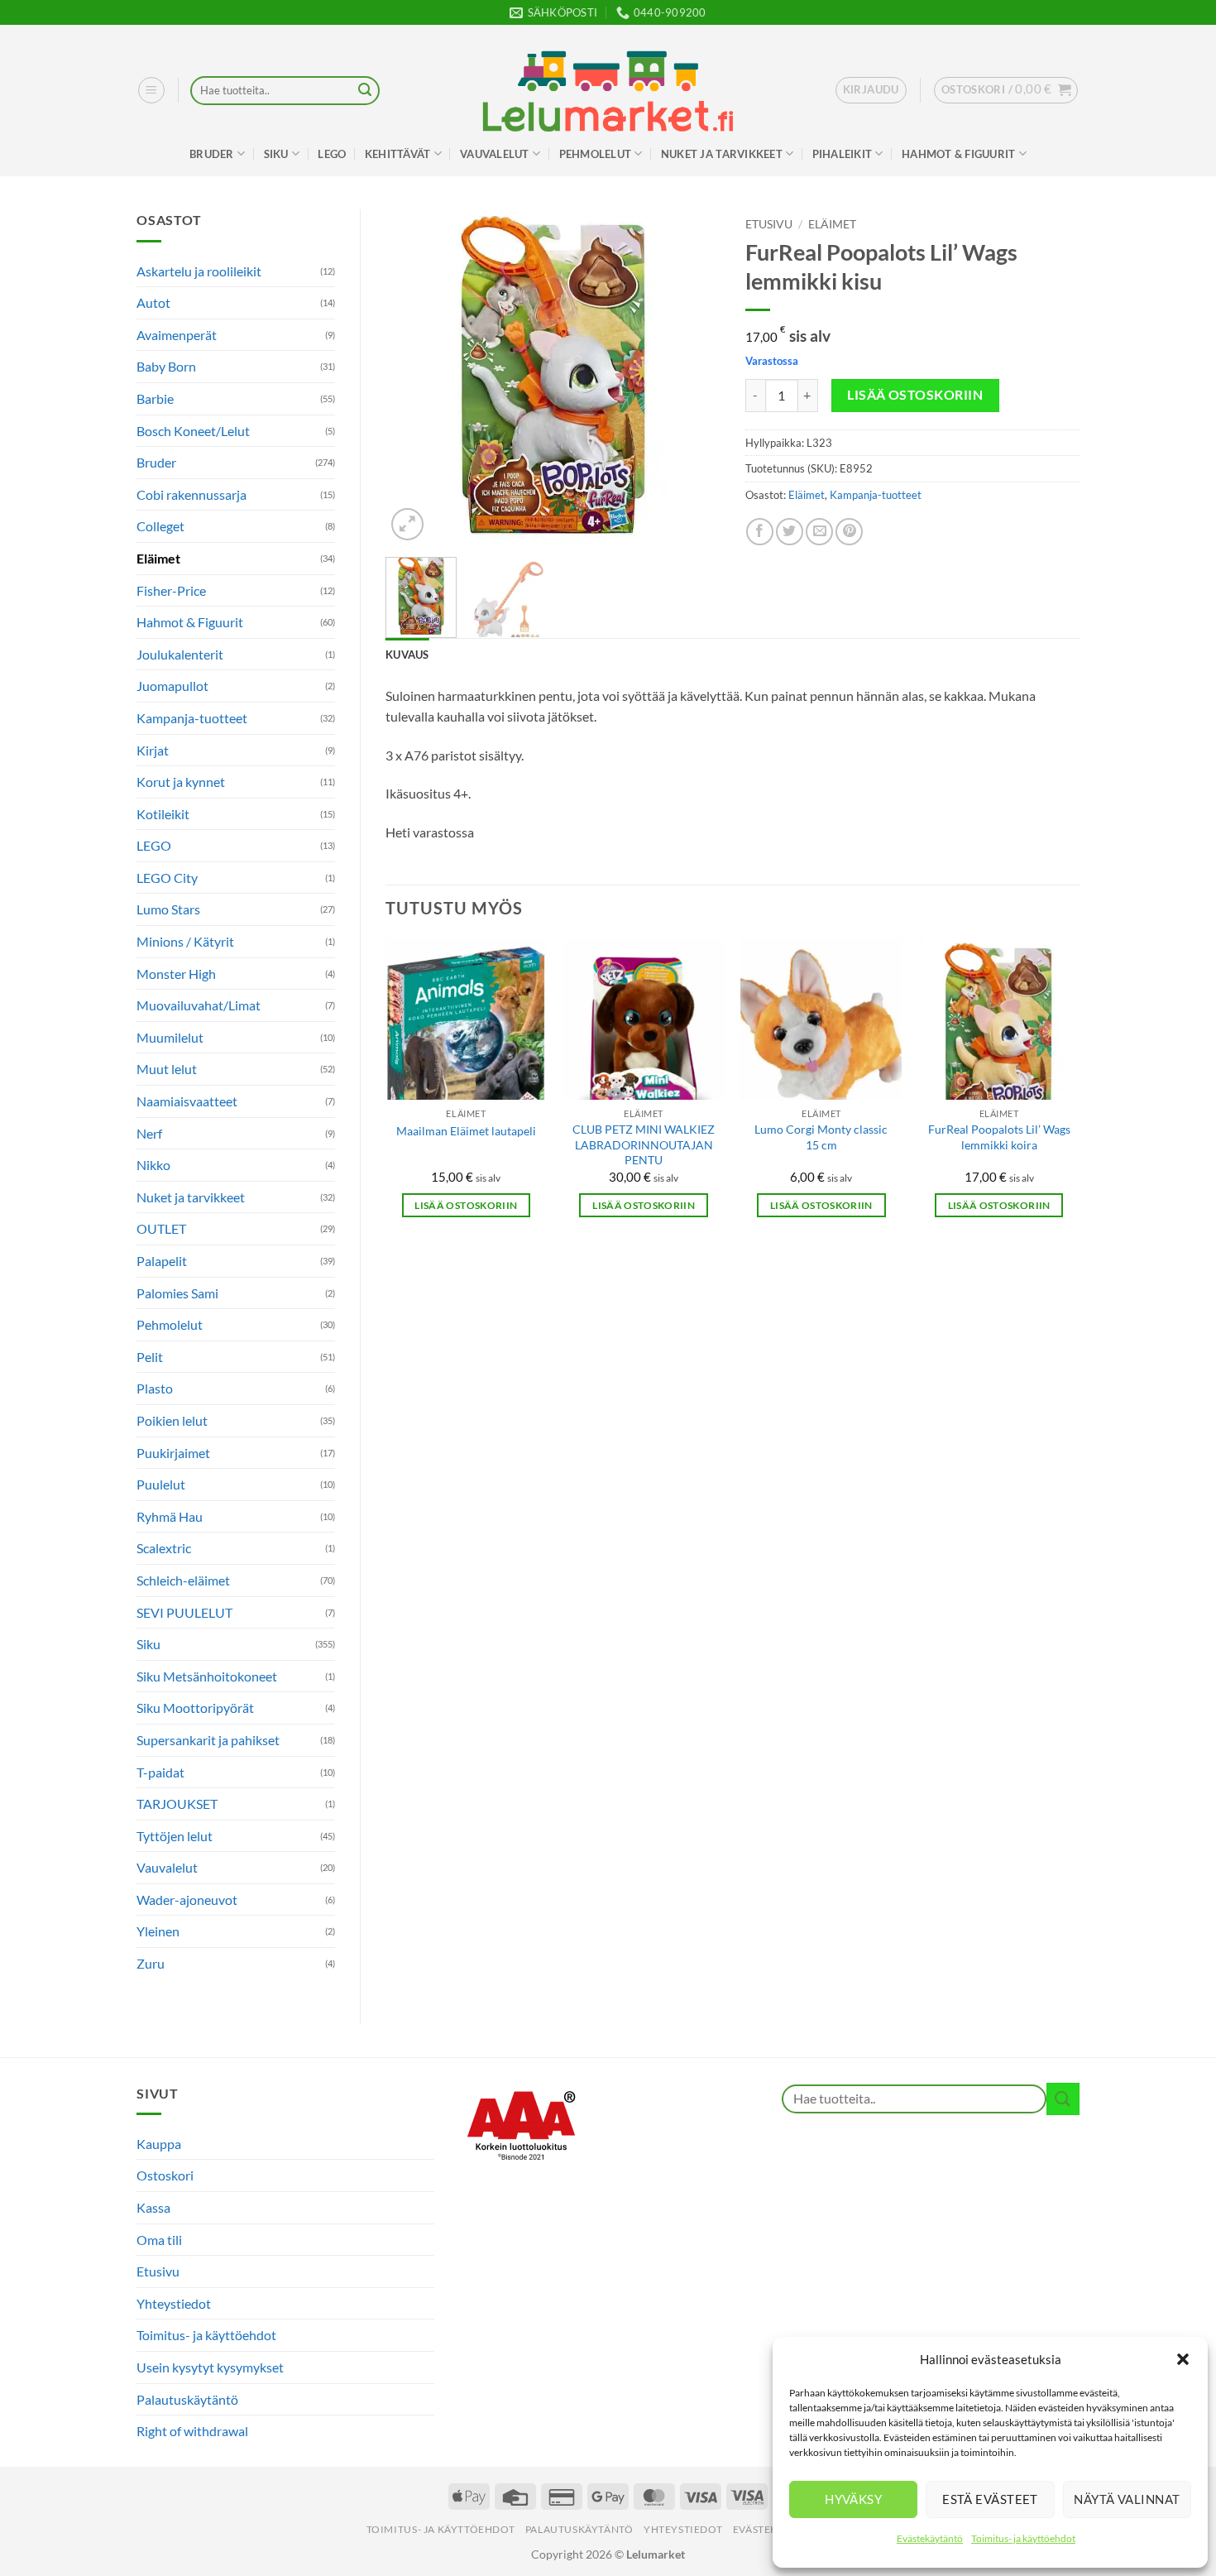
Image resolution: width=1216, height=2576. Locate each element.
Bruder (212, 154)
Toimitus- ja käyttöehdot (1023, 2538)
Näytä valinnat (1127, 2499)
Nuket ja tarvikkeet (722, 154)
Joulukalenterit (180, 654)
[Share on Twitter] (790, 532)
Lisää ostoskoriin (915, 395)
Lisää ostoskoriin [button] (466, 1205)
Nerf (149, 1133)
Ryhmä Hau (170, 1516)
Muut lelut (167, 1069)
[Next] (692, 377)
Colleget (160, 526)
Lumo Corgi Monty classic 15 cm (821, 1137)
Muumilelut (170, 1037)
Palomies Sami (177, 1293)
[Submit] (365, 91)
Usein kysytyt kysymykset (210, 2367)
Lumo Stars (168, 909)
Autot (153, 302)
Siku (276, 154)
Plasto (155, 1388)
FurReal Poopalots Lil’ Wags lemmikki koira (999, 1137)
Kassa (153, 2207)
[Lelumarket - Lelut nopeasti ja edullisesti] (608, 91)
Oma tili (159, 2240)
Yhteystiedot (174, 2303)
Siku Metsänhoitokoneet (207, 1676)
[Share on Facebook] (760, 532)
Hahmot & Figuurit (958, 154)
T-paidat (160, 1772)
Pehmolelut (596, 154)
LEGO (332, 154)
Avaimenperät (177, 335)
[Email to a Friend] (819, 532)
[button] (1183, 2359)
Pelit (150, 1357)
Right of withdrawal (192, 2431)
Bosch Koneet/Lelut (193, 431)
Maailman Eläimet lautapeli (466, 1131)
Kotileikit (163, 814)
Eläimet (158, 558)
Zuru (151, 1963)
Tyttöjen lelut (175, 1836)
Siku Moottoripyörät (195, 1708)
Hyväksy (853, 2499)
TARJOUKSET (177, 1804)
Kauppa (159, 2144)
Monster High (176, 974)
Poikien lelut (172, 1420)
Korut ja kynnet (181, 782)
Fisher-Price (171, 590)
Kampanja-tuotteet (192, 718)
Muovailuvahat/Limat (199, 1005)
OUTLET (161, 1228)
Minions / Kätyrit (185, 941)
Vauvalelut (495, 154)
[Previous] (413, 377)
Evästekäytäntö (930, 2538)
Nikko (153, 1165)
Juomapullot (172, 686)
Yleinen (158, 1931)
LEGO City (167, 878)
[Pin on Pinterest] (849, 532)
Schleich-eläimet (183, 1580)
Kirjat (153, 750)
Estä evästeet (990, 2499)
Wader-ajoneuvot (187, 1900)
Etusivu (769, 224)
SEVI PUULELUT (184, 1612)
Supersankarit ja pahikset (208, 1740)
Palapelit (162, 1261)
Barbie (155, 398)
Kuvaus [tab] (407, 655)
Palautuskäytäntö (187, 2399)
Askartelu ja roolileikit (199, 271)
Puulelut (161, 1484)
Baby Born (166, 366)
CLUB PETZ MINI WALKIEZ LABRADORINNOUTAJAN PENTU (644, 1144)
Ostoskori (165, 2175)
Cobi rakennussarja (191, 494)
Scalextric (164, 1548)
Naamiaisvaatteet (187, 1101)
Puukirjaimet (173, 1453)
